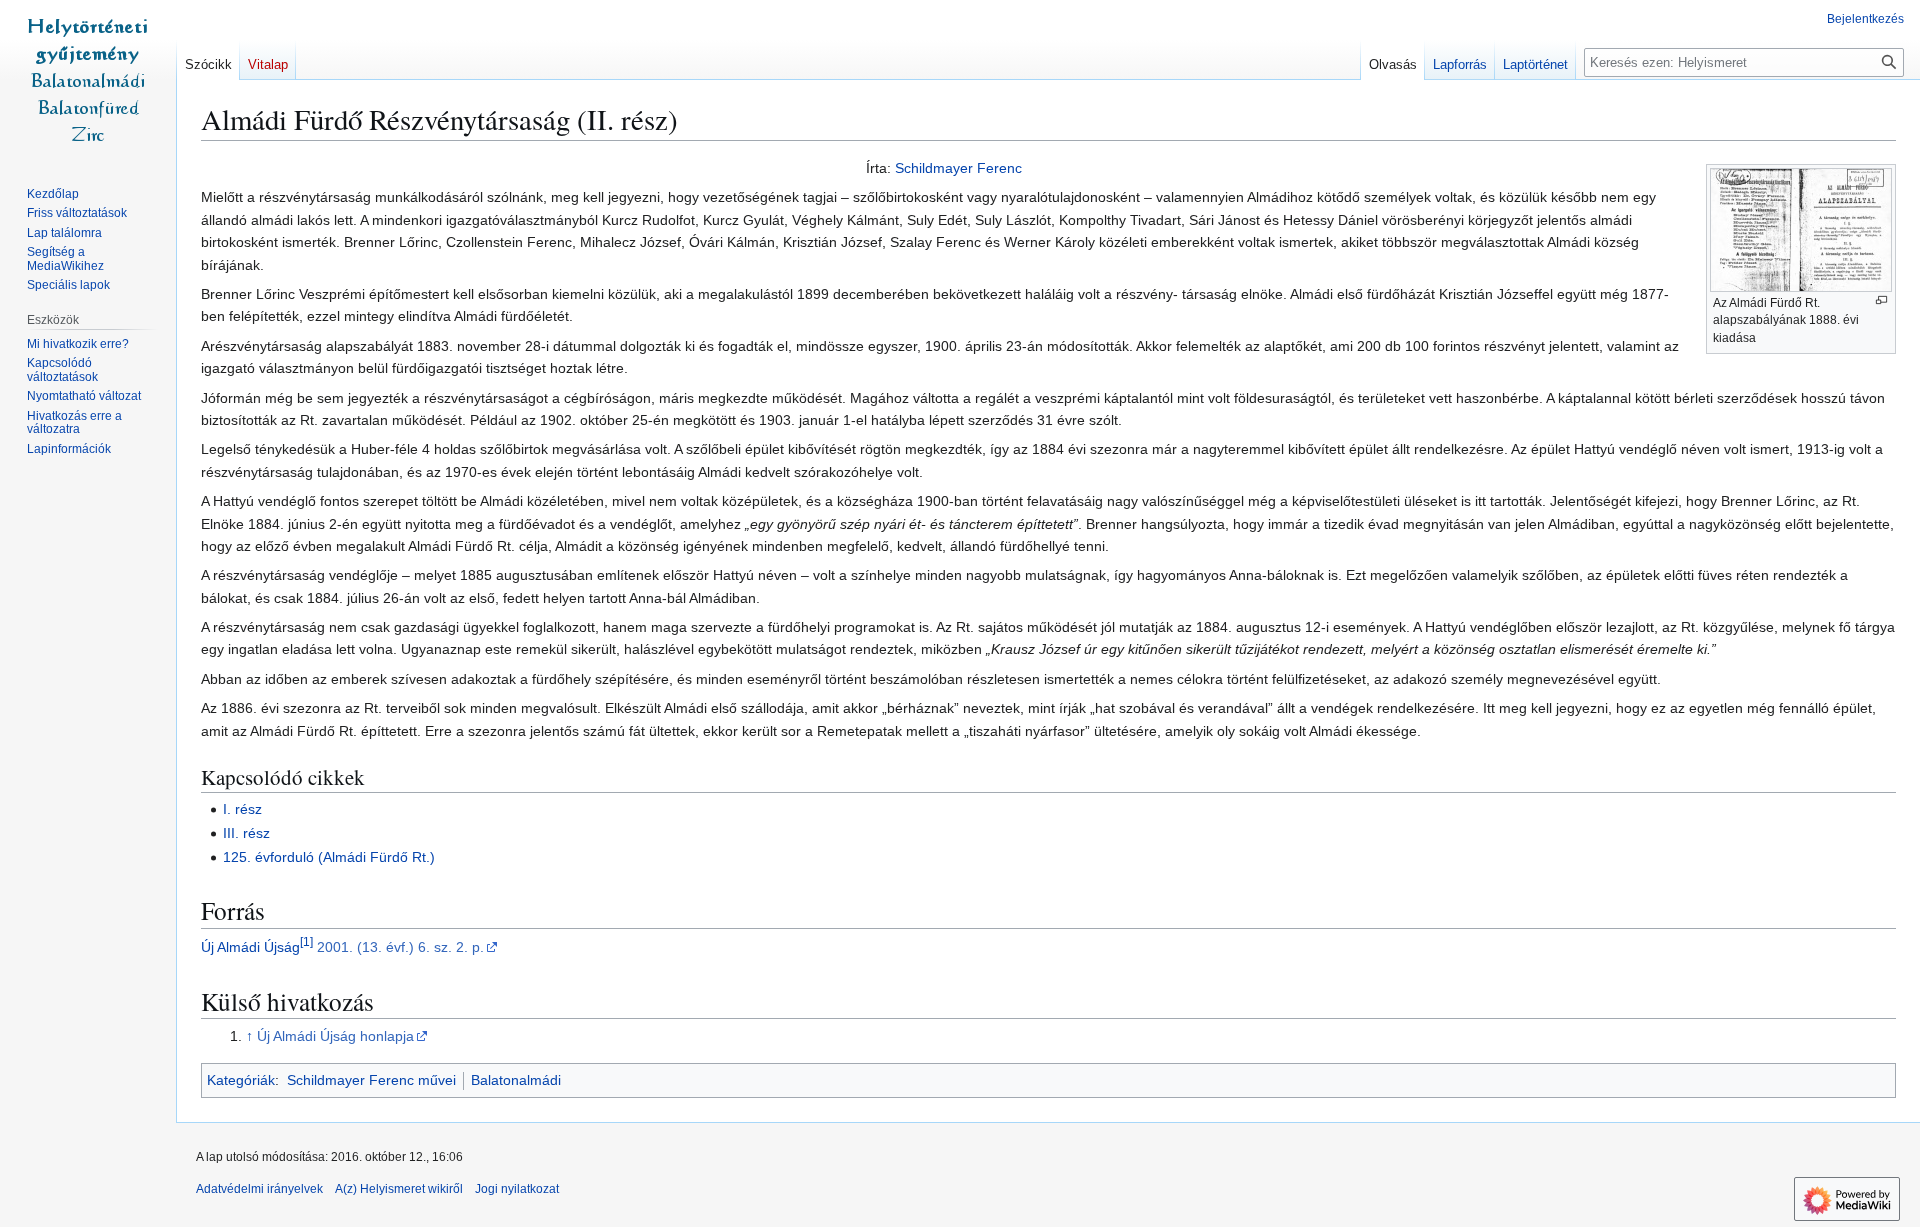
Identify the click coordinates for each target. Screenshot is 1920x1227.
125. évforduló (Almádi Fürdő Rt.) (329, 857)
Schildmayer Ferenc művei (371, 1080)
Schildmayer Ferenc (958, 168)
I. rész (242, 809)
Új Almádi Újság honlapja (335, 1036)
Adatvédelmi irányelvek (259, 1189)
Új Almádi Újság (250, 947)
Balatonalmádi (516, 1080)
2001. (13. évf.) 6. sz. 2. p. (400, 947)
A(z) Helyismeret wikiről (399, 1189)
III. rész (246, 833)
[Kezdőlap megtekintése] (88, 80)
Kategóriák (241, 1080)
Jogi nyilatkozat (517, 1189)
